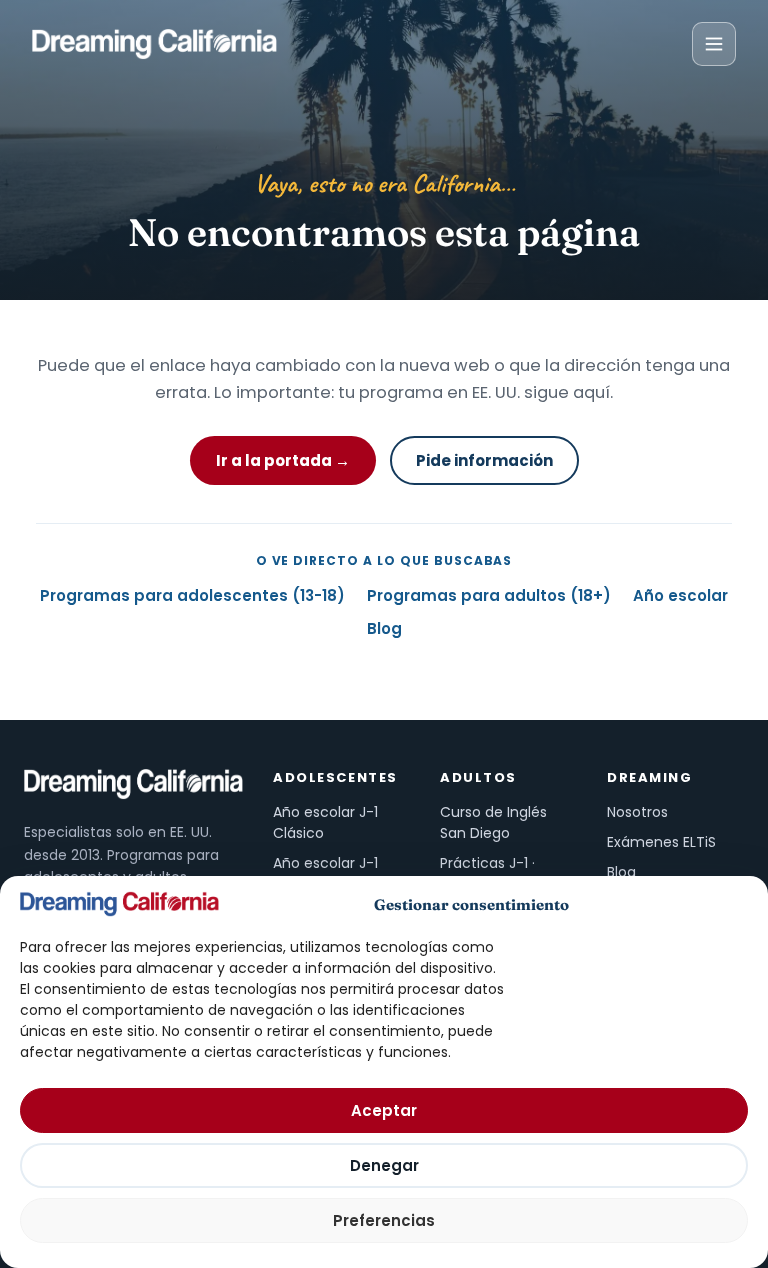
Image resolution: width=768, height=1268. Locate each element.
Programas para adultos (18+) (489, 595)
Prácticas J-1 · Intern (487, 873)
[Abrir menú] (714, 44)
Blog (384, 628)
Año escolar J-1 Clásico (325, 822)
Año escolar (680, 595)
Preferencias (384, 1220)
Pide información (484, 460)
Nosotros (637, 812)
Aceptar (384, 1110)
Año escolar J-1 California (325, 873)
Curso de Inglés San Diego (493, 822)
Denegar (384, 1165)
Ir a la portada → (283, 460)
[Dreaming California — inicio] (154, 44)
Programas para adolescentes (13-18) (192, 595)
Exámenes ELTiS (661, 842)
